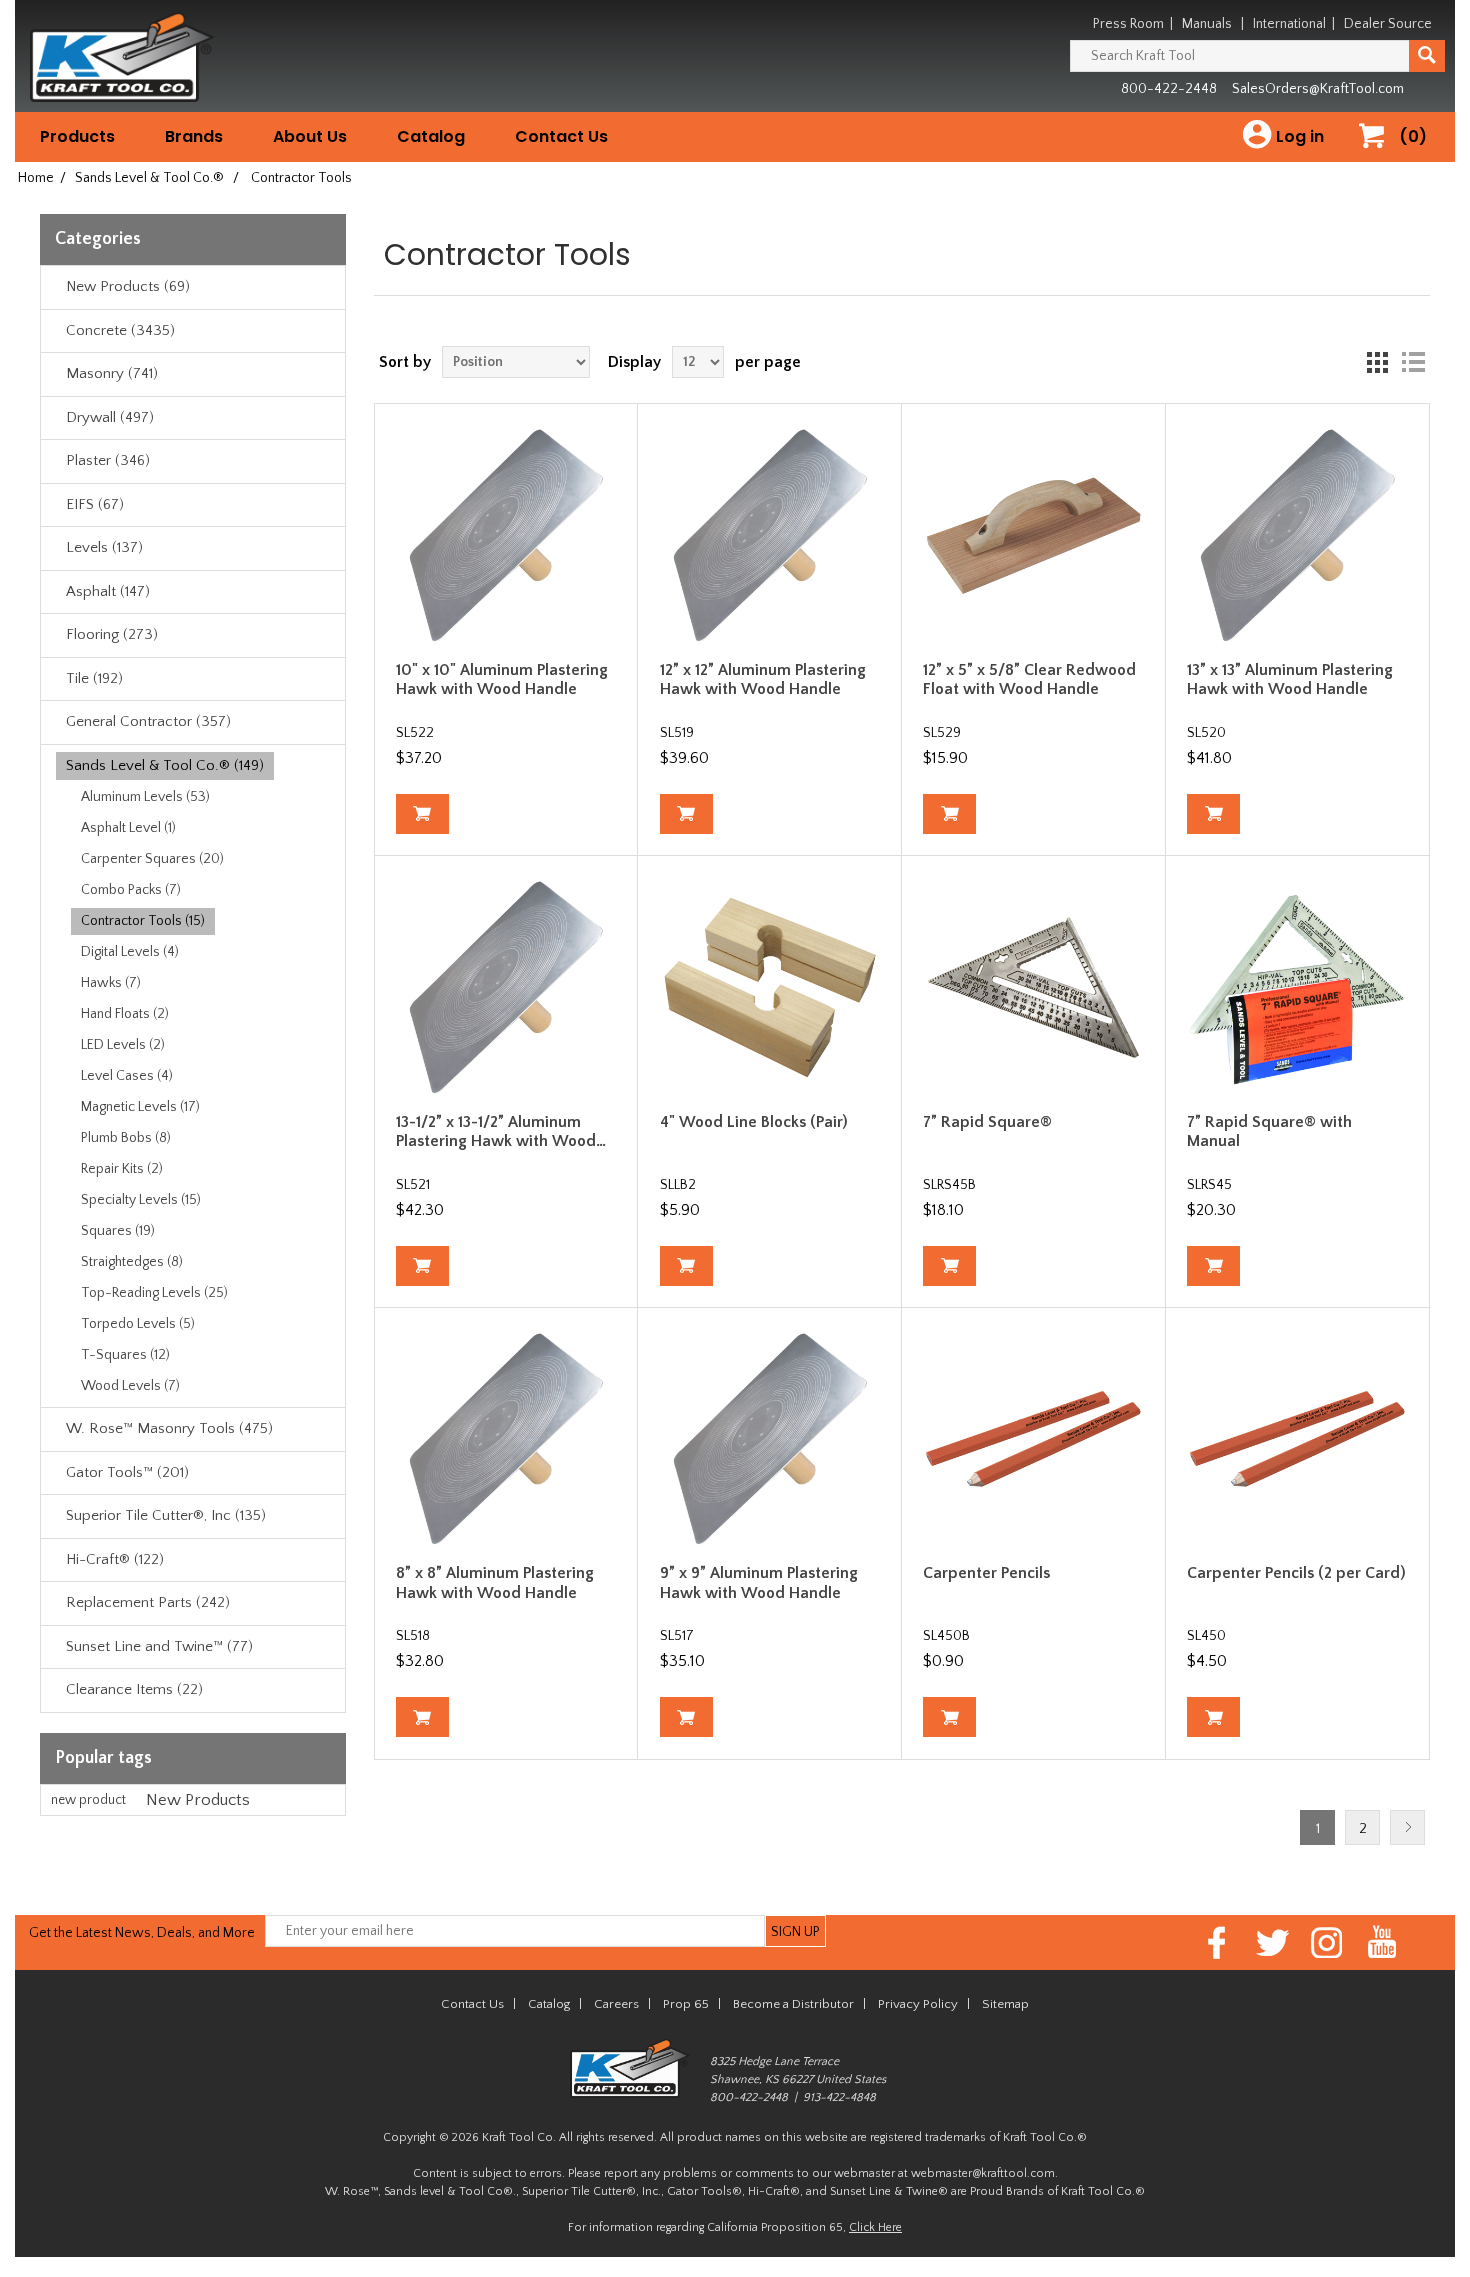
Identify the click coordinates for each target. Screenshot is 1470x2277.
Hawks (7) (111, 983)
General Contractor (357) (148, 721)
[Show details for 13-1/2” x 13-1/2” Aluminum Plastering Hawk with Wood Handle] (506, 987)
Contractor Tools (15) (143, 921)
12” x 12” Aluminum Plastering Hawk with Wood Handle (763, 679)
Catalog (431, 136)
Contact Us (561, 136)
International (1289, 24)
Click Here (875, 2227)
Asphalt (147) (108, 591)
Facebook (1217, 1942)
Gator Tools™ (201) (127, 1472)
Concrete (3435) (120, 330)
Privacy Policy (918, 2004)
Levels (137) (104, 547)
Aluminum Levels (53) (145, 797)
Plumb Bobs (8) (126, 1138)
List (1413, 362)
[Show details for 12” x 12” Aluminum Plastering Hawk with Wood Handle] (770, 535)
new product (88, 1800)
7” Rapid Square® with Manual (1269, 1131)
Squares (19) (118, 1231)
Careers (616, 2004)
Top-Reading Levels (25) (154, 1293)
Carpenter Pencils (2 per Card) (1296, 1573)
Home (36, 178)
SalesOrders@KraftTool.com (1318, 89)
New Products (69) (128, 286)
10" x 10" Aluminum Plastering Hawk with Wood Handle (502, 679)
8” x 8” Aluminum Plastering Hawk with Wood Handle (495, 1582)
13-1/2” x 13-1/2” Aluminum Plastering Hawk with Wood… (501, 1131)
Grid (1377, 362)
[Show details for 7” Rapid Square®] (1033, 987)
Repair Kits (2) (122, 1169)
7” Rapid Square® (987, 1122)
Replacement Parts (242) (148, 1602)
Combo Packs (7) (131, 890)
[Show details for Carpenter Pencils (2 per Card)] (1297, 1439)
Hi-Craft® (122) (115, 1559)
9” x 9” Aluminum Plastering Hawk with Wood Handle (759, 1582)
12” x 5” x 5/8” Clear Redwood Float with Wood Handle (1029, 679)
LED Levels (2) (123, 1045)
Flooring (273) (112, 634)
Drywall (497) (110, 417)
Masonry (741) (112, 373)
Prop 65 (686, 2004)
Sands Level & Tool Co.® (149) (165, 765)
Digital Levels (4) (130, 952)
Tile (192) (94, 678)
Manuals (1207, 24)
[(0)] (1379, 156)
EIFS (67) (95, 504)
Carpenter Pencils (986, 1573)
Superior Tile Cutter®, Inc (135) (166, 1515)
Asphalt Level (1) (128, 828)
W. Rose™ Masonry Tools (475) (169, 1428)
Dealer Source (1388, 24)
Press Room (1128, 24)
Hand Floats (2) (125, 1014)
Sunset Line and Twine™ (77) (159, 1646)
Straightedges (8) (132, 1262)
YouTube (1382, 1942)
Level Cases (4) (127, 1076)
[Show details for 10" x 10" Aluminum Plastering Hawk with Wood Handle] (506, 535)
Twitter (1272, 1942)
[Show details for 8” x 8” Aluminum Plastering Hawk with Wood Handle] (506, 1439)
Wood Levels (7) (130, 1386)
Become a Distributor (793, 2004)
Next (1407, 1827)
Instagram (1327, 1942)
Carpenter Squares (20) (152, 859)
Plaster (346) (108, 460)
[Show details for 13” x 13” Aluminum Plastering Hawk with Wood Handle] (1297, 535)
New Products (198, 1800)
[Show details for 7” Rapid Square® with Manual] (1297, 987)
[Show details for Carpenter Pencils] (1033, 1439)
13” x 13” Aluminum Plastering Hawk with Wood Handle (1290, 679)
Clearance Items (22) (134, 1689)
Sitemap (1005, 2004)
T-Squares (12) (125, 1355)
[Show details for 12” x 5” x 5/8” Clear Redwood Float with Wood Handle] (1033, 535)
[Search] (1427, 56)
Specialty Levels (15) (141, 1200)
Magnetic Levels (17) (140, 1107)
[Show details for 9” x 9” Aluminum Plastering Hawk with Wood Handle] (770, 1439)
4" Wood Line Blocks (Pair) (754, 1122)
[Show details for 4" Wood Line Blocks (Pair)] (770, 987)
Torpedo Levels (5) (138, 1324)
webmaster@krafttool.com (983, 2173)
